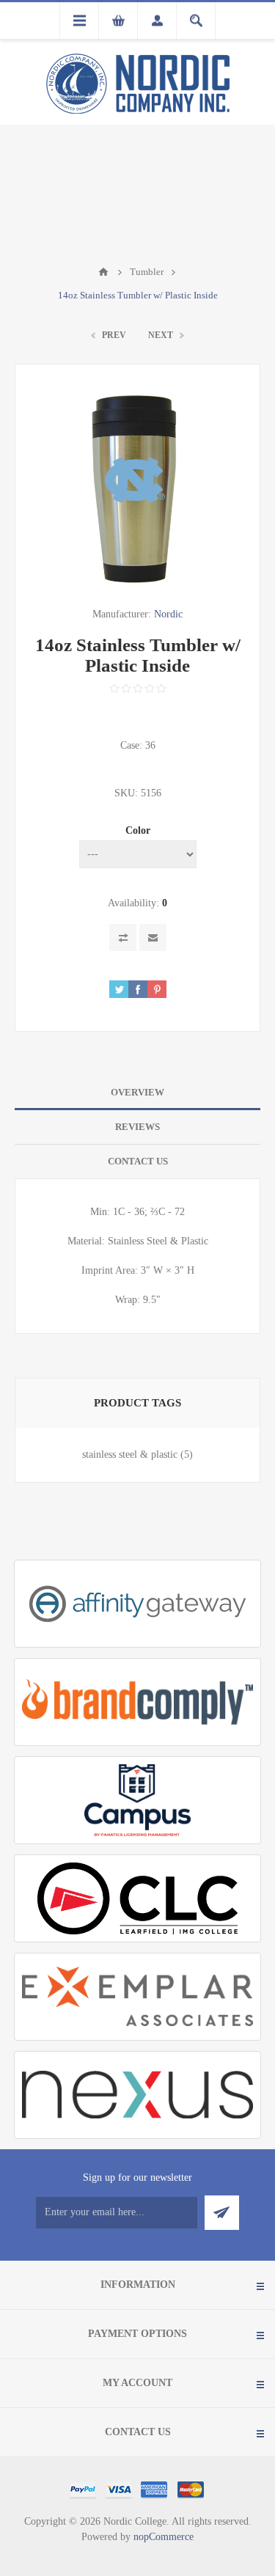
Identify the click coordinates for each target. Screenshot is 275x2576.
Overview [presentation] (137, 1092)
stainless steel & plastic (130, 1454)
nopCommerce (164, 2537)
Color (138, 830)
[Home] (103, 272)
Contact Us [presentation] (138, 1161)
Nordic (168, 614)
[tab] (137, 1093)
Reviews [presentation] (137, 1127)
